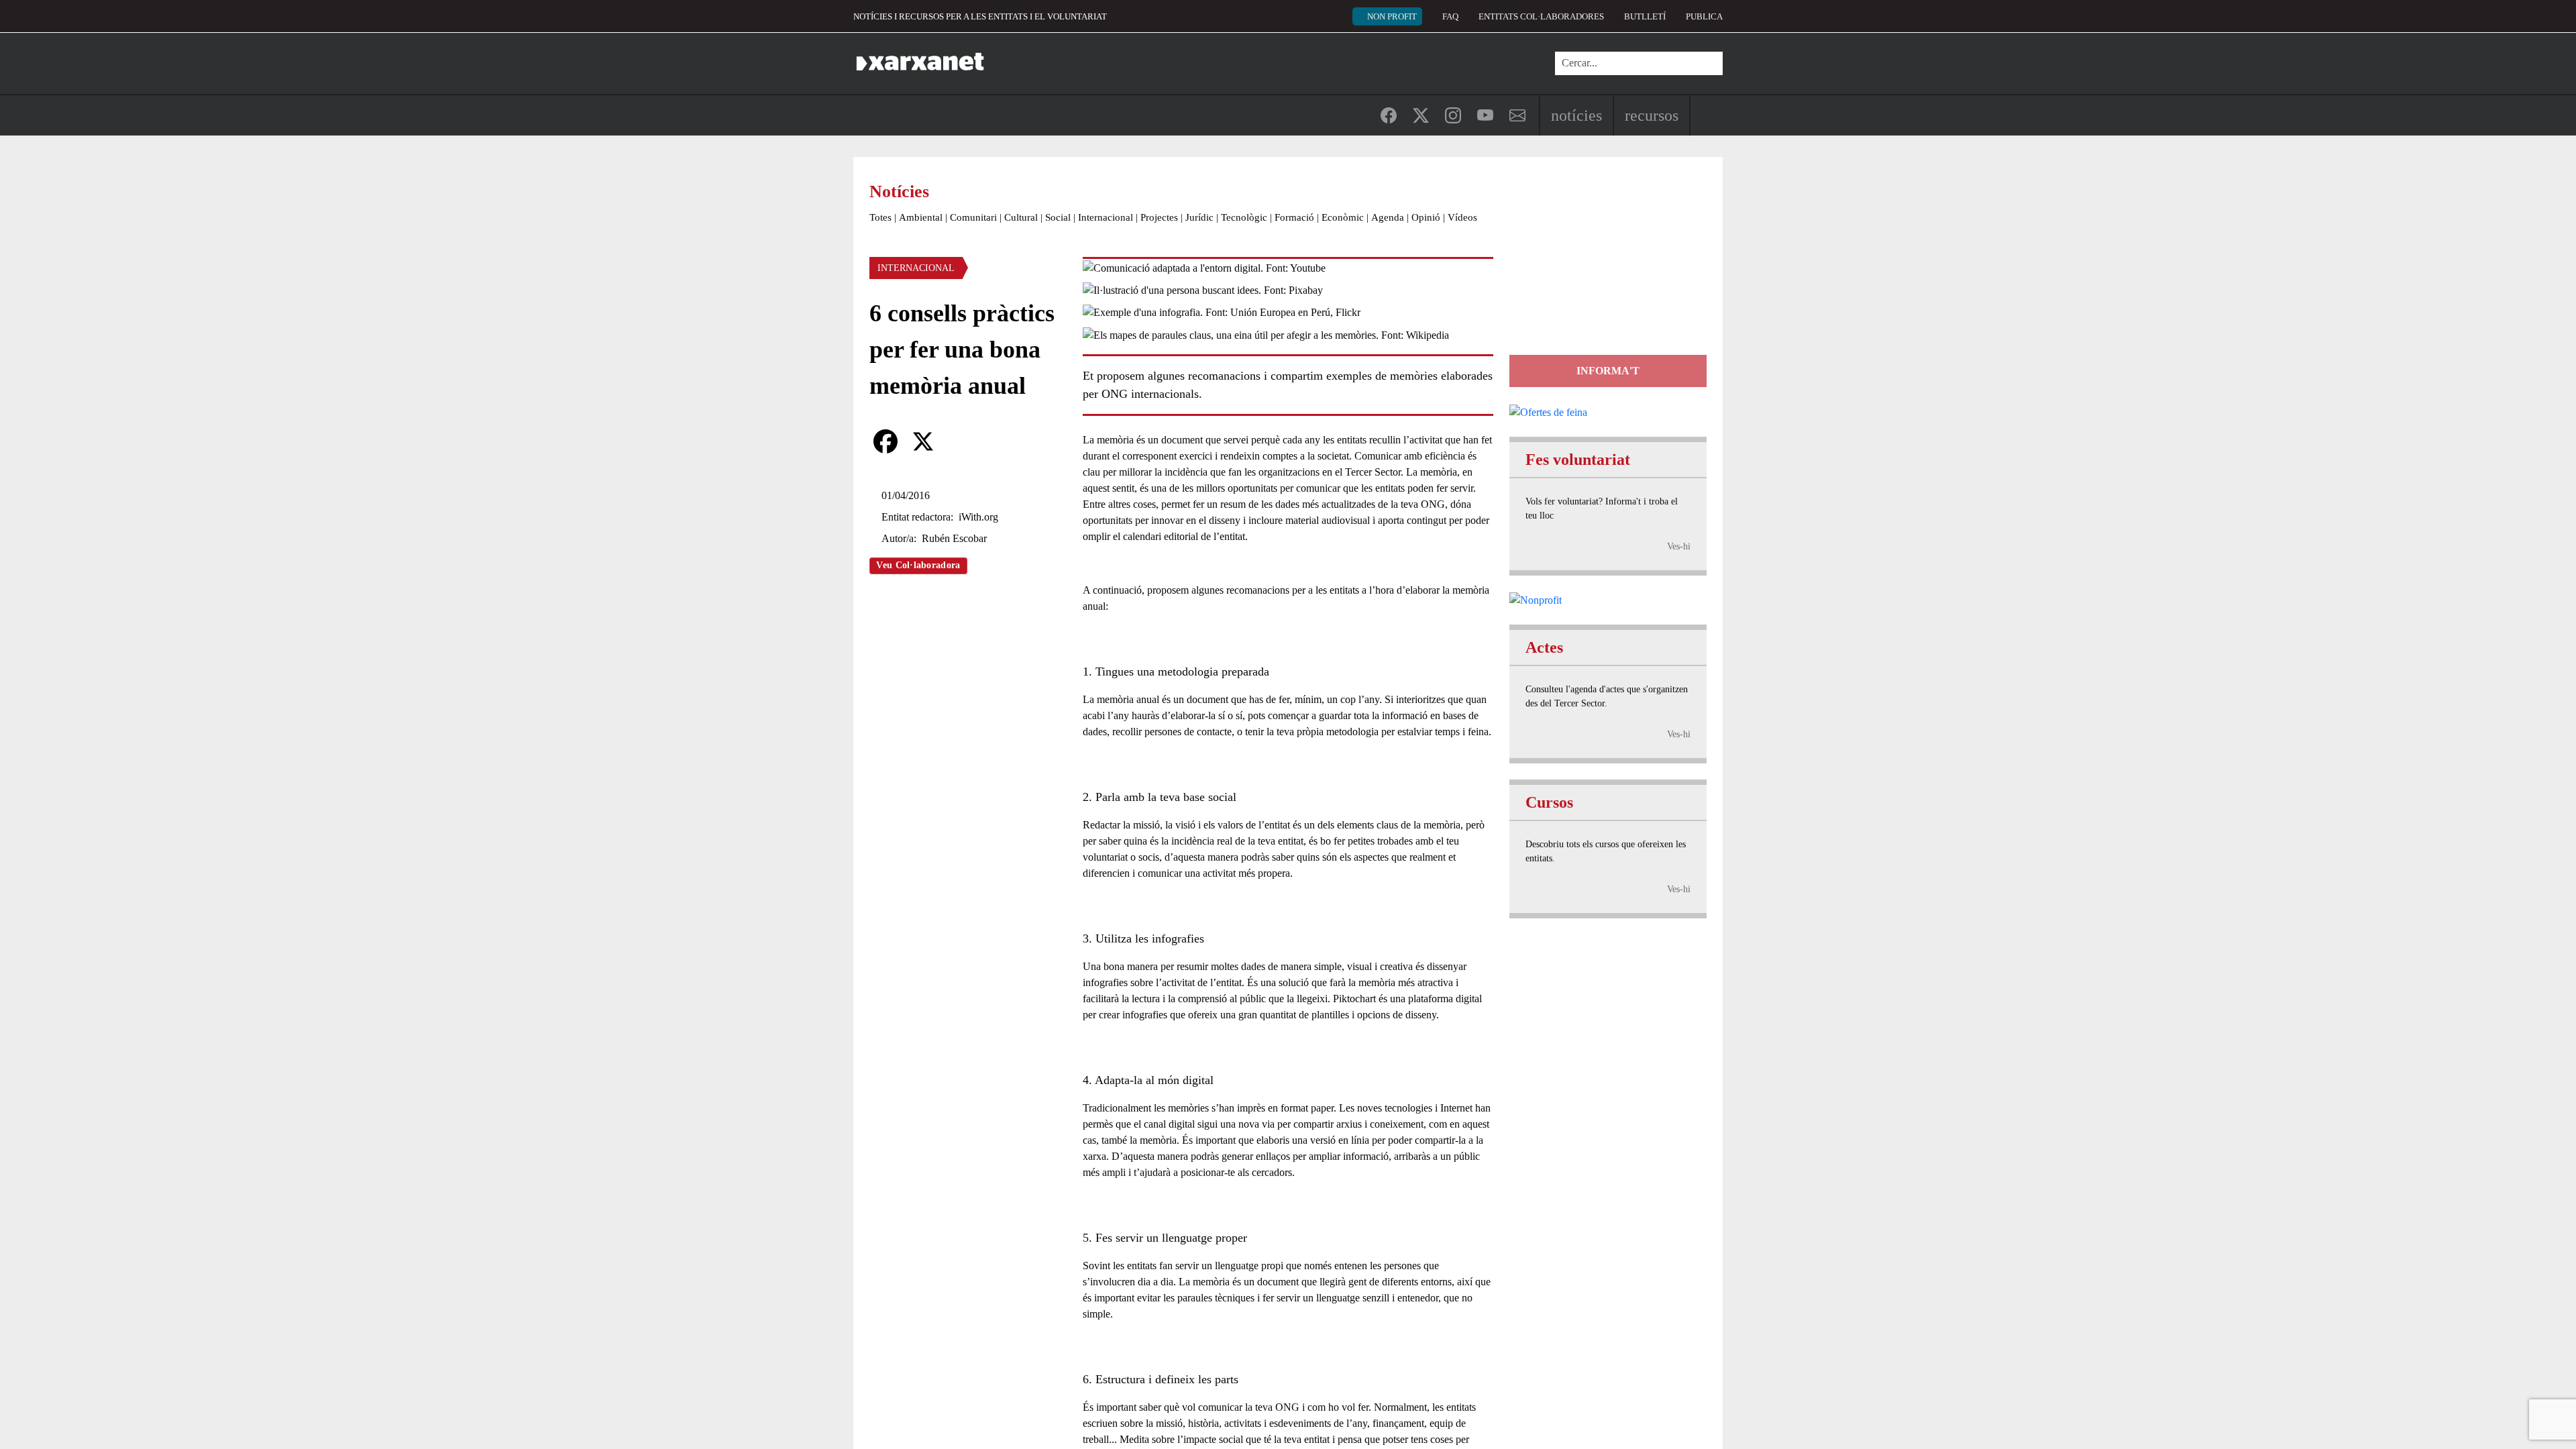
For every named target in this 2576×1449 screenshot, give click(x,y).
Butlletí (1645, 16)
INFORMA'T (1608, 371)
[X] (923, 441)
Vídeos (1462, 217)
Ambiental (921, 217)
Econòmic (1343, 217)
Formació (1294, 217)
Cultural (1021, 217)
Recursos (1652, 115)
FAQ (1450, 16)
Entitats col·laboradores (1541, 16)
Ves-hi (1679, 546)
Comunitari (973, 217)
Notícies (1576, 115)
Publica (1704, 16)
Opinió (1426, 217)
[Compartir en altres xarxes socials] (961, 441)
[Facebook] (885, 441)
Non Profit (1392, 16)
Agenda (1388, 217)
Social (1058, 217)
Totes (880, 217)
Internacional (1106, 217)
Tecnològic (1244, 217)
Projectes (1159, 217)
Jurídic (1199, 217)
